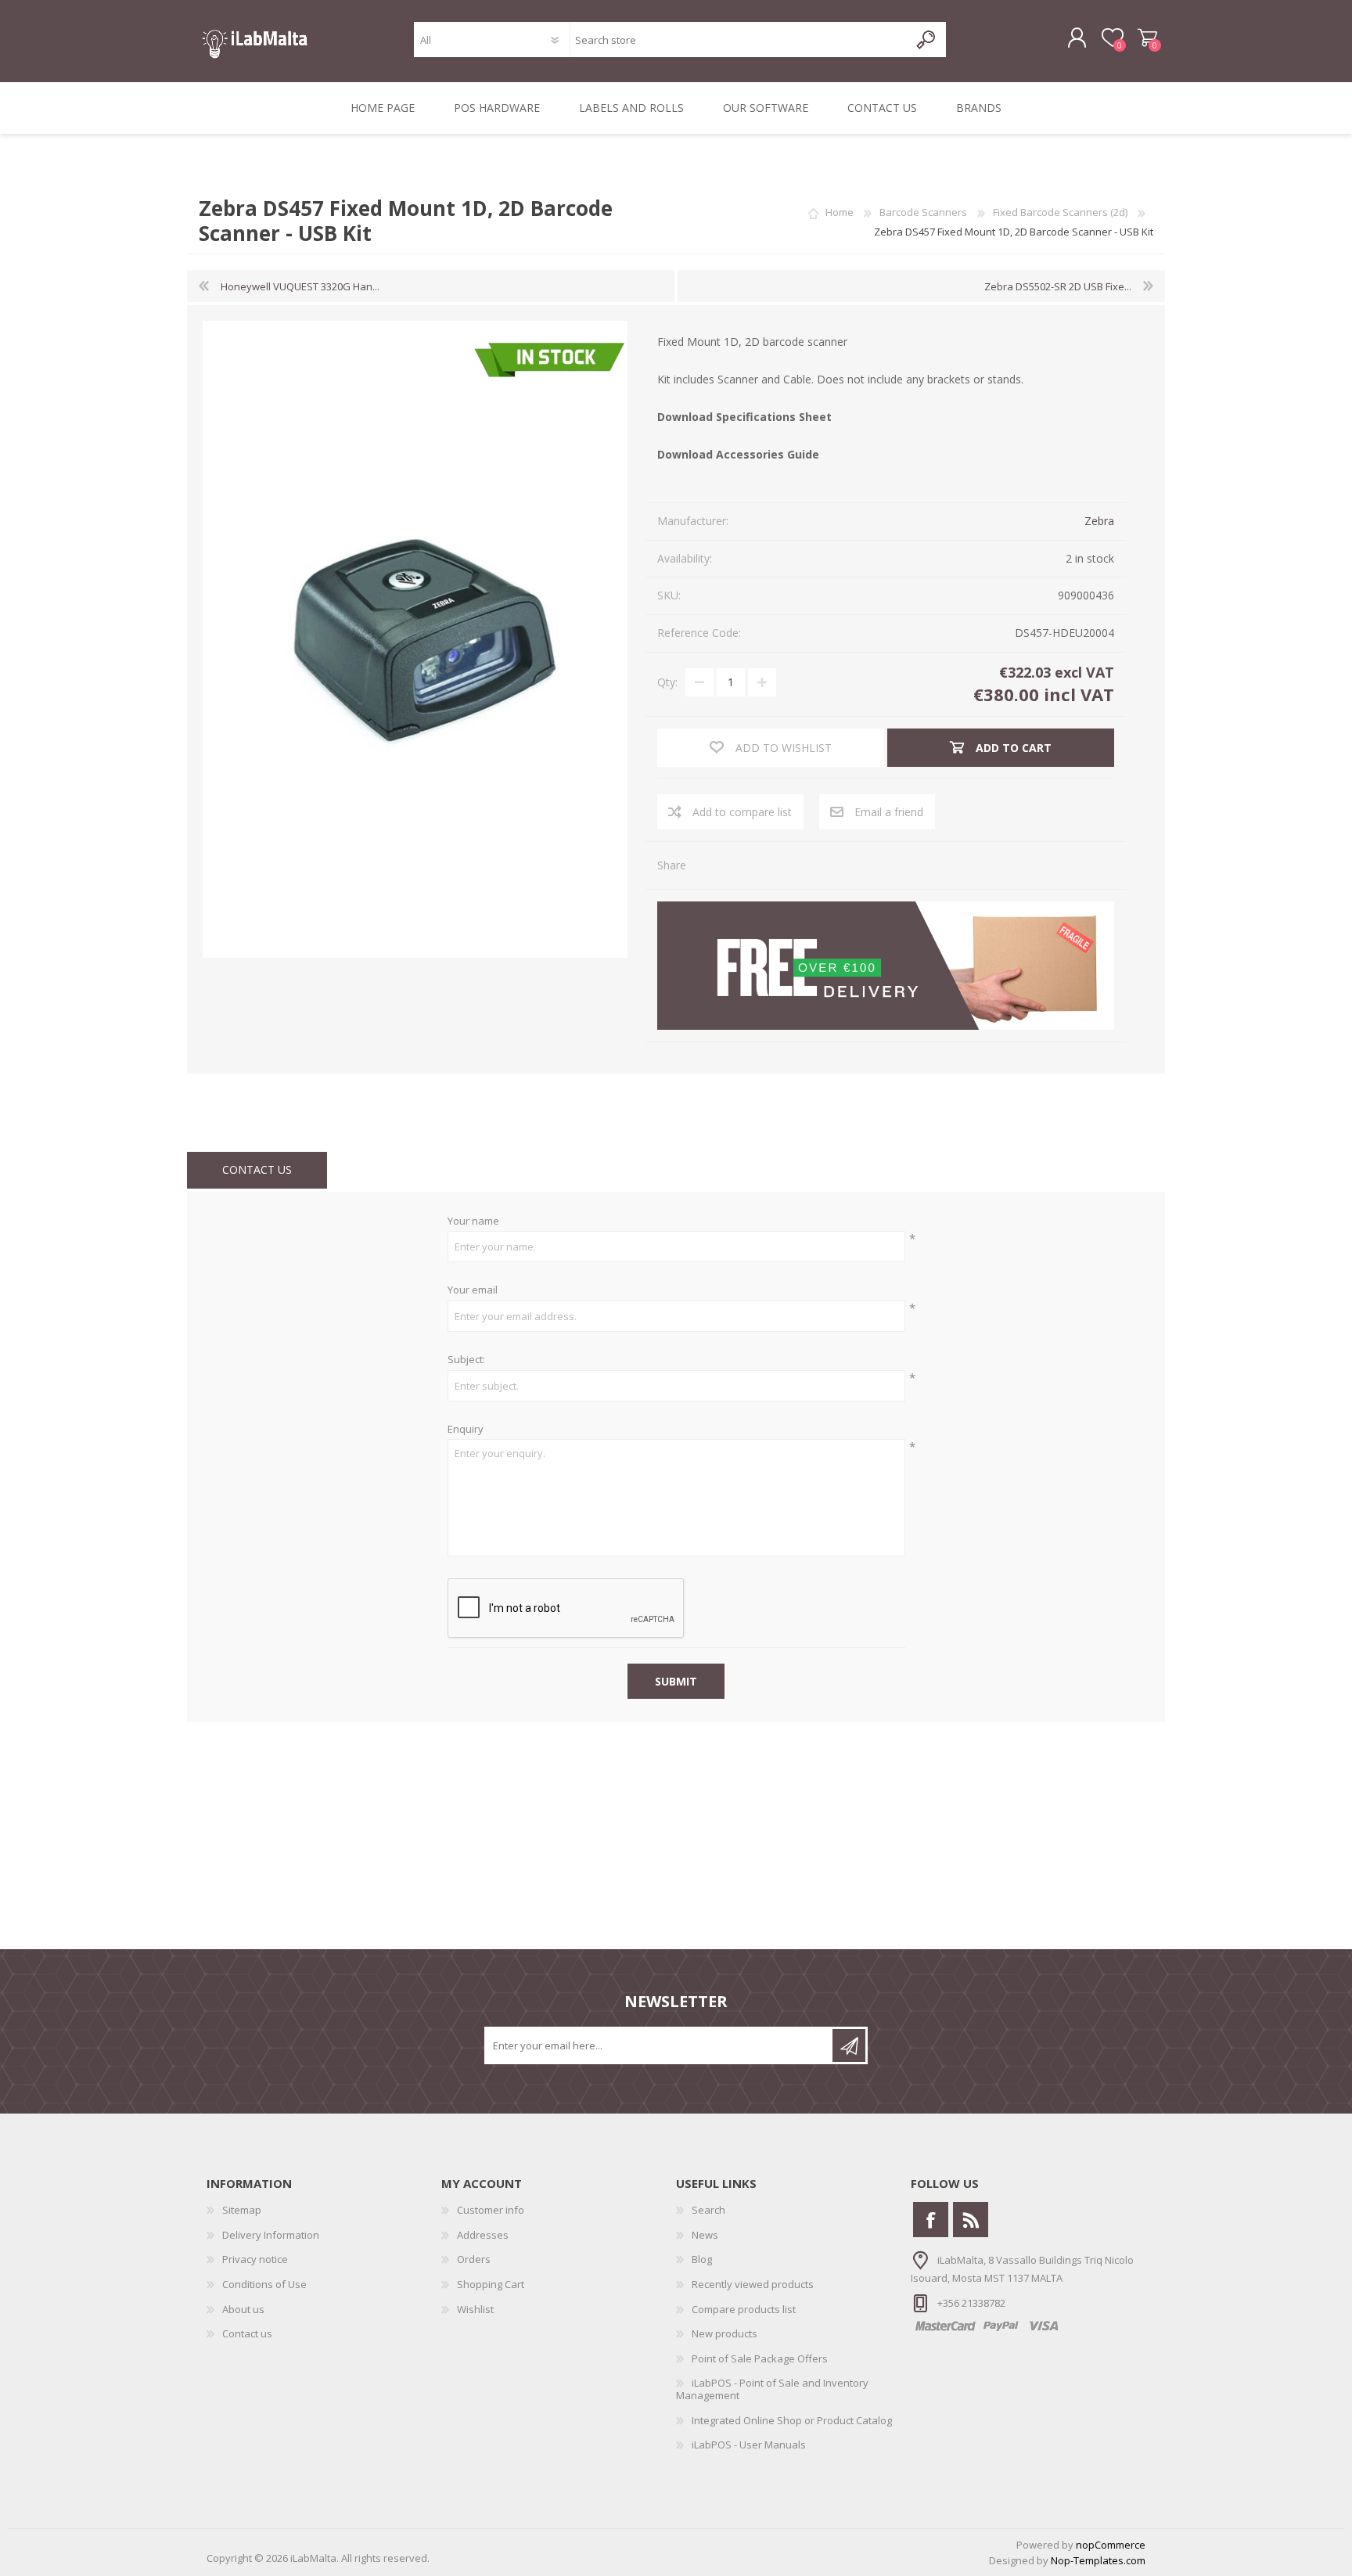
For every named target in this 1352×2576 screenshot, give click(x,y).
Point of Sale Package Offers (760, 2358)
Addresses (483, 2235)
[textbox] (739, 40)
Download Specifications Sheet (744, 417)
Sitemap (242, 2210)
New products (725, 2333)
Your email (473, 1290)
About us (243, 2309)
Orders (474, 2259)
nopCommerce (1111, 2545)
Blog (702, 2259)
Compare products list (744, 2309)
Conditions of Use (264, 2284)
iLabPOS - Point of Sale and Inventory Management (772, 2389)
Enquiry (466, 1430)
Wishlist (475, 2309)
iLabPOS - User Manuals (749, 2445)
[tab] (257, 1170)
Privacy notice (255, 2259)
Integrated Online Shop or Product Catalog (792, 2420)
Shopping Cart (1147, 38)
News (705, 2235)
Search (708, 2210)
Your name (473, 1221)
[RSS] (971, 2220)
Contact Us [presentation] (257, 1169)
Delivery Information (271, 2235)
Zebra (1099, 521)
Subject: (466, 1360)
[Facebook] (931, 2220)
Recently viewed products (753, 2284)
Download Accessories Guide (738, 454)
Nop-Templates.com (1098, 2560)
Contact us (247, 2333)
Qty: (667, 682)
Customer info (491, 2210)
